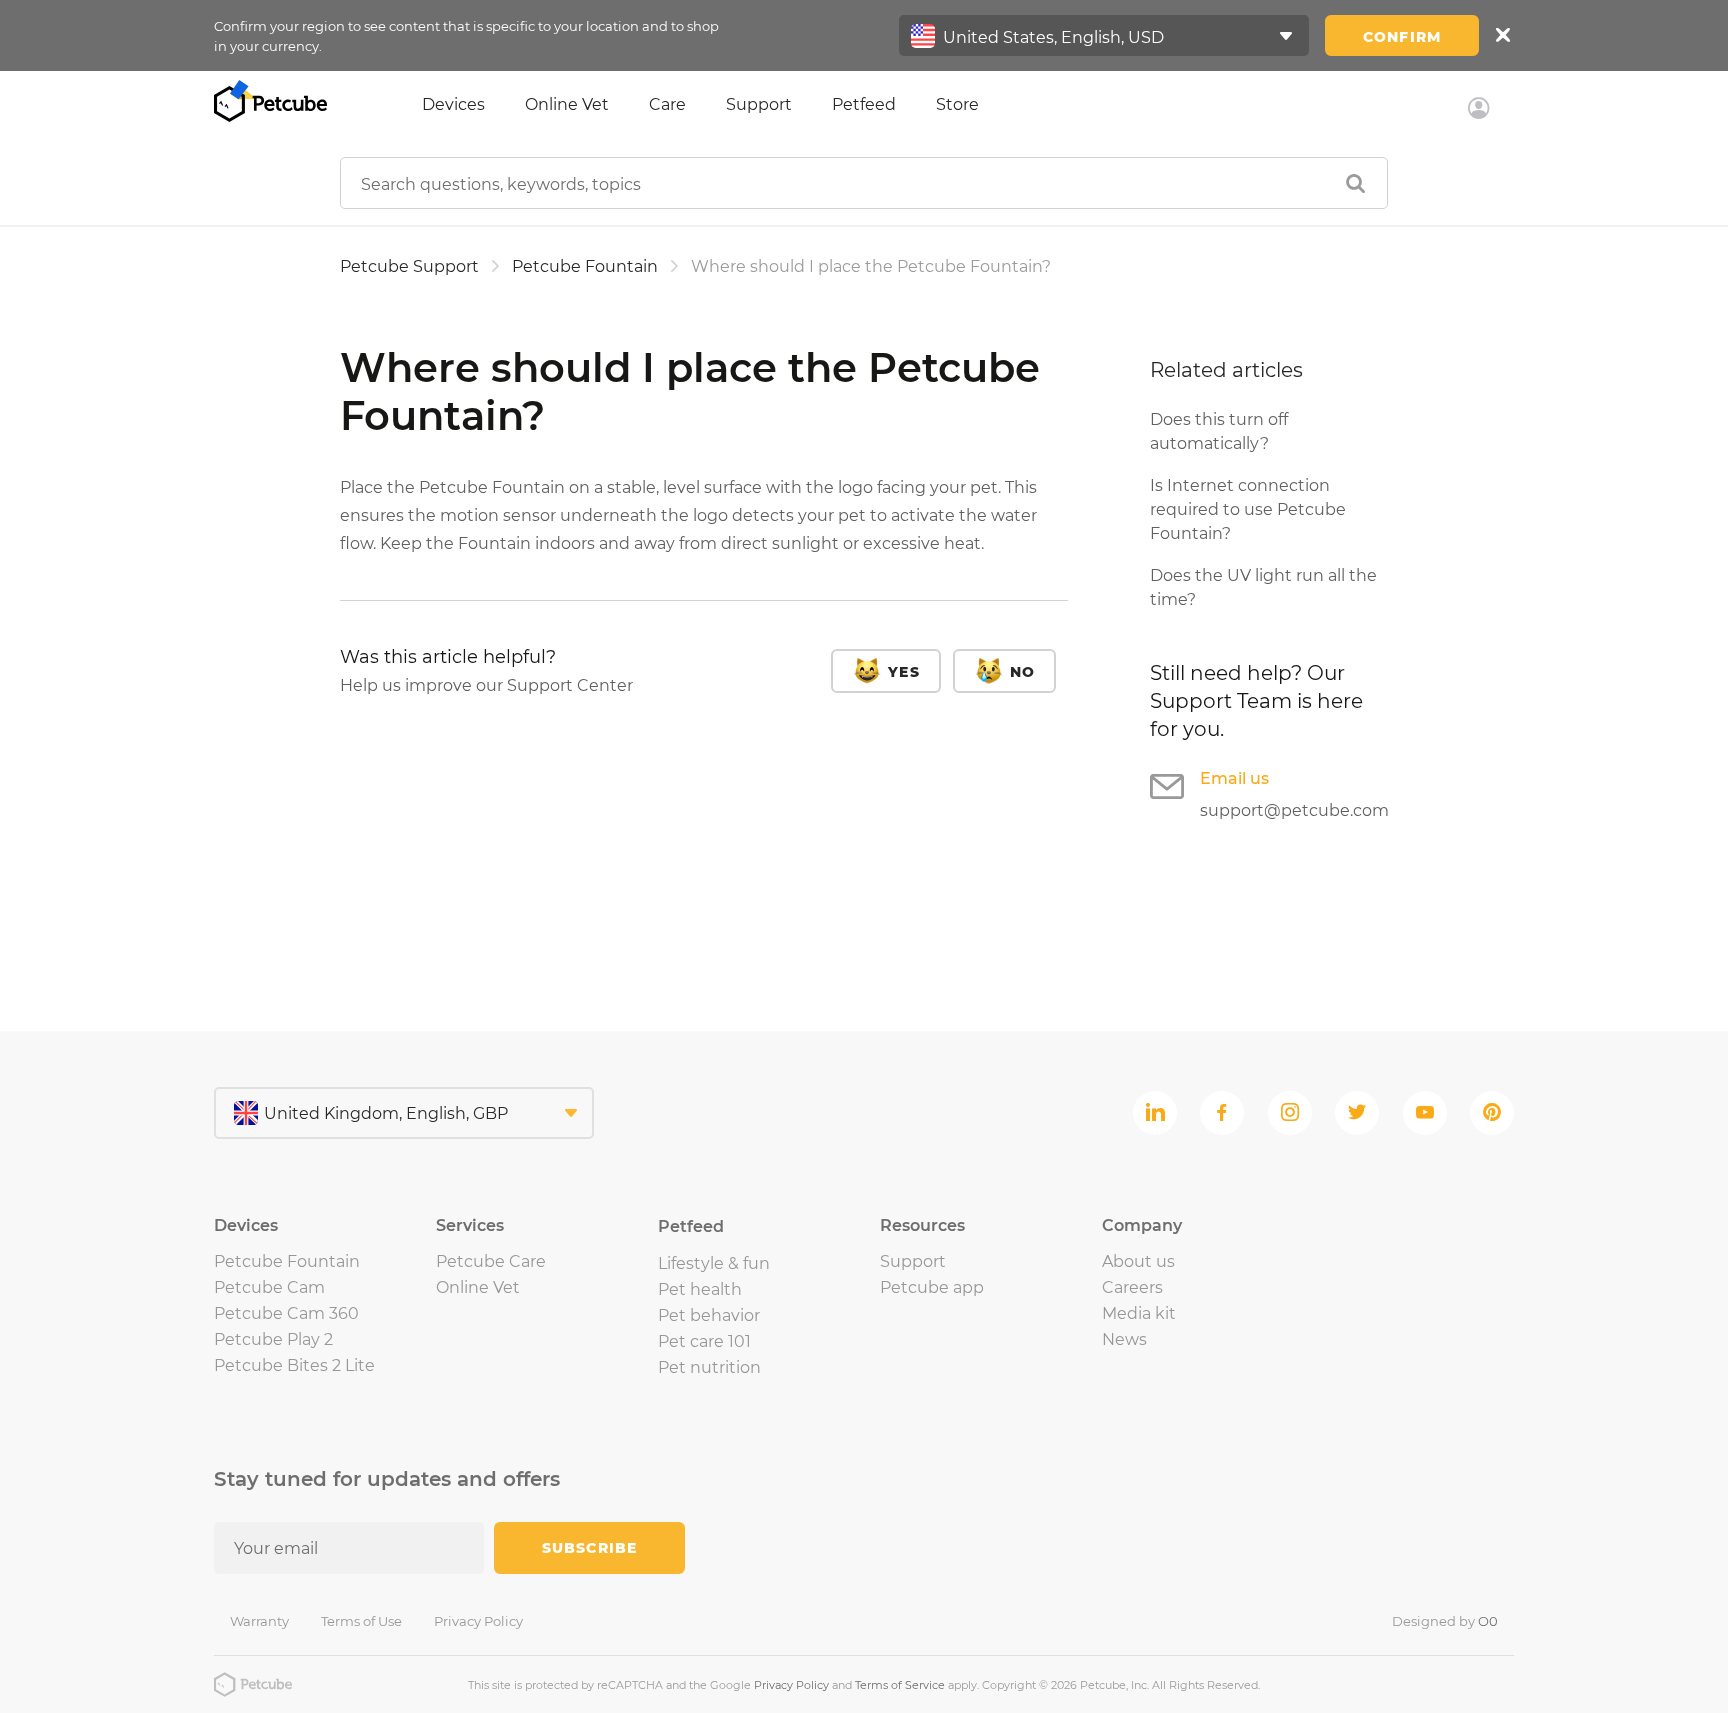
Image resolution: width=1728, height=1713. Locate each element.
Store (957, 104)
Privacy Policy (478, 1621)
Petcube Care (491, 1261)
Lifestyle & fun (714, 1263)
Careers (1132, 1287)
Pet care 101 (704, 1341)
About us (1138, 1261)
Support (759, 104)
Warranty (259, 1621)
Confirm (1402, 37)
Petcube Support (409, 266)
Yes (903, 672)
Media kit (1139, 1313)
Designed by (1445, 1621)
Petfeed (864, 104)
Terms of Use (361, 1621)
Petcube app (932, 1287)
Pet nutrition (709, 1367)
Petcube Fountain (585, 266)
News (1124, 1339)
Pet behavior (709, 1315)
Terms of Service (900, 1685)
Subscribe (589, 1548)
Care (667, 104)
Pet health (700, 1289)
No (1022, 672)
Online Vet (567, 104)
